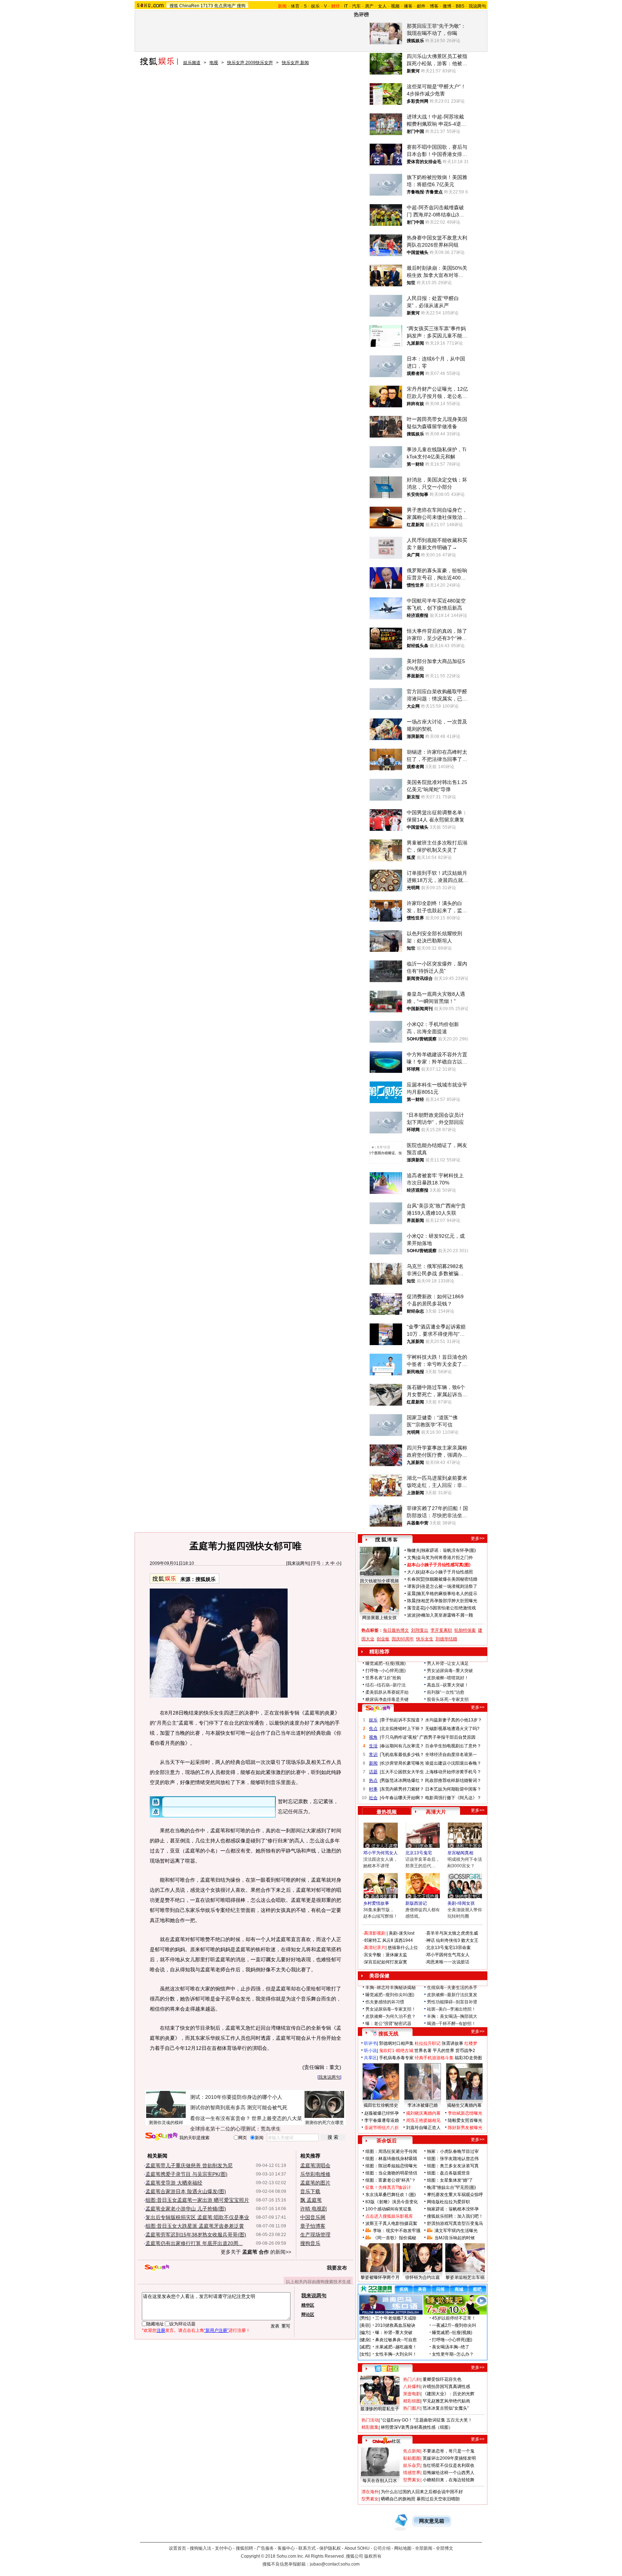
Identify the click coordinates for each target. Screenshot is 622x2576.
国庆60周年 (403, 1639)
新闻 (373, 1763)
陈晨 (411, 1601)
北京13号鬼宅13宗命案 (449, 1948)
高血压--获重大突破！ (448, 1685)
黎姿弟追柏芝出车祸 (465, 2277)
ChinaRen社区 (387, 2440)
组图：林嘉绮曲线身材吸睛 (391, 2159)
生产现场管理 (315, 2235)
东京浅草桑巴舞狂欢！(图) (391, 2195)
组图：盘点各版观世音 (449, 2173)
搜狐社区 (386, 2369)
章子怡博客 (313, 2226)
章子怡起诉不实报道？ (402, 1720)
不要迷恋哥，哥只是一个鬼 (449, 2451)
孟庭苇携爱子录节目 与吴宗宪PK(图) (186, 2174)
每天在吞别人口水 (380, 2481)
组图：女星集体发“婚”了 (450, 2180)
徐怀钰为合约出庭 (423, 2277)
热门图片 (412, 2408)
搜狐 (174, 6)
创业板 (383, 1639)
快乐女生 (425, 1639)
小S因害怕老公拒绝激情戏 (451, 1608)
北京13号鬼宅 (419, 1853)
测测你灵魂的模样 (166, 2123)
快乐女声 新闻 (295, 63)
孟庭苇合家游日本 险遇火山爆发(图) (186, 2191)
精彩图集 (370, 2427)
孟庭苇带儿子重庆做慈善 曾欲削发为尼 (189, 2165)
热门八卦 (412, 2379)
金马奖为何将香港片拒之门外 (445, 1558)
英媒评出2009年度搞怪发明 (449, 2458)
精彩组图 (412, 2401)
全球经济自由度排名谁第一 (451, 1755)
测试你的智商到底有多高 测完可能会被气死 (239, 2107)
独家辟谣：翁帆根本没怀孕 (453, 2209)
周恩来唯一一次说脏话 (448, 1962)
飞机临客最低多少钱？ (402, 1755)
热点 (373, 1780)
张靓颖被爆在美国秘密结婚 (451, 1579)
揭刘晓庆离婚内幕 (423, 2113)
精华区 (308, 2305)
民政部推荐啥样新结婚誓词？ (453, 1780)
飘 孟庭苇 (311, 2200)
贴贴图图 (412, 2458)
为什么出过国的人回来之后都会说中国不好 (422, 2492)
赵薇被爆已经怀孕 (382, 2113)
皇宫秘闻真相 (460, 1853)
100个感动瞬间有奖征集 (389, 2209)
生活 (373, 1746)
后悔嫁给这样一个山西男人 (449, 2473)
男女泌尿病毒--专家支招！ (391, 2009)
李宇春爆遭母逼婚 (382, 2120)
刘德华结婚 (446, 1639)
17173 (207, 6)
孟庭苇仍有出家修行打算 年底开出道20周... (194, 2243)
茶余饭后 (387, 2141)
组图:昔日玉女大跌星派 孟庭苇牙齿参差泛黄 (195, 2226)
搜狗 (241, 6)
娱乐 (315, 6)
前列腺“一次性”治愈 (446, 1692)
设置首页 (177, 2548)
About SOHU (357, 2548)
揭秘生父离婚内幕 (464, 2105)
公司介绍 (382, 2548)
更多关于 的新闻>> (256, 2252)
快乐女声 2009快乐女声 (250, 63)
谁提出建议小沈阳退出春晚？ (453, 1763)
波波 (411, 1615)
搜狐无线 (388, 2034)
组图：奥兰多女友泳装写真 (453, 2166)
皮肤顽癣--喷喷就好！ (448, 1678)
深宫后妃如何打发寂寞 (386, 1962)
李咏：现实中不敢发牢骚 (397, 2231)
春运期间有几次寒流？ (402, 1746)
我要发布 (337, 2268)
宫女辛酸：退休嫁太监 (386, 1955)
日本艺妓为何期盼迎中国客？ (453, 1789)
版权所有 (373, 2556)
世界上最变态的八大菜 (277, 2118)
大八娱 (414, 1572)
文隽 (411, 1558)
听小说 (370, 2051)
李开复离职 (441, 1630)
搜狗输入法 (200, 2548)
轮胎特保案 (465, 1630)
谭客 (411, 1586)
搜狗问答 (378, 1708)
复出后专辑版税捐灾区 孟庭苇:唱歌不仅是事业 (197, 2217)
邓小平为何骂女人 (380, 1853)
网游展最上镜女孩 (379, 1618)
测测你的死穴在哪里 (324, 2123)
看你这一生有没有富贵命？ (220, 2118)
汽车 (356, 6)
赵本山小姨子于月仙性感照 (447, 1572)
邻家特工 (373, 1940)
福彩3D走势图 (468, 2058)
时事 (373, 1789)
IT (346, 6)
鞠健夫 (414, 1550)
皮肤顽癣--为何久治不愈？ (391, 2016)
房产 (369, 6)
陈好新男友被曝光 (465, 2128)
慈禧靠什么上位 (403, 1948)
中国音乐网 (313, 2217)
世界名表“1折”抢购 (383, 1678)
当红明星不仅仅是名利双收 (449, 2465)
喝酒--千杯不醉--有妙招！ (451, 2024)
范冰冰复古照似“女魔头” (446, 2408)
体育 (295, 6)
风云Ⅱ (388, 1940)
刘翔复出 (420, 1630)
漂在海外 (370, 2492)
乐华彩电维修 (315, 2174)
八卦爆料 (412, 2387)
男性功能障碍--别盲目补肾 (452, 2002)
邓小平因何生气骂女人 (448, 1955)
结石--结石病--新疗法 (386, 1685)
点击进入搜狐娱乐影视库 (389, 2216)
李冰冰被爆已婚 (423, 2105)
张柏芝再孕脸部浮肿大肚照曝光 (447, 1601)
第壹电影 (412, 2394)
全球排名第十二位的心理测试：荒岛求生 (235, 2129)
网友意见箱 (432, 2521)
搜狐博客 (386, 1540)
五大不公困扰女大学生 (402, 1772)
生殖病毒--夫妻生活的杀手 (452, 1988)
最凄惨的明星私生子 (380, 2409)
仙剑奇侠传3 (448, 1940)
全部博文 (445, 2548)
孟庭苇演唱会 (315, 2165)
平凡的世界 (443, 2051)
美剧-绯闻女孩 (461, 1903)
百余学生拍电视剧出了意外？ (453, 1746)
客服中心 (286, 2548)
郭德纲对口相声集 (396, 2043)
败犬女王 (470, 1940)
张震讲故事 (452, 2043)
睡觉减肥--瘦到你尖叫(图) (390, 1995)
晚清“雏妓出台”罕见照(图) (451, 2187)
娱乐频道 (192, 63)
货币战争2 (465, 2051)
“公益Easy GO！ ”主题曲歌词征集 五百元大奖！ (427, 2420)
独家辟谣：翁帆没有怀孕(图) (449, 1550)
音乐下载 (310, 2191)
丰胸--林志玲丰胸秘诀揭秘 (391, 1988)
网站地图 (403, 2548)
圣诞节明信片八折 (382, 2128)
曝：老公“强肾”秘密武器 (388, 2024)
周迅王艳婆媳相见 (423, 2120)
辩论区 (308, 2315)
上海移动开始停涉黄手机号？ (453, 1772)
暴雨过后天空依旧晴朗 (438, 2499)
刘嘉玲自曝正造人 (423, 2128)
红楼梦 (471, 2043)
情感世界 (412, 2473)
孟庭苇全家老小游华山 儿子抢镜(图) (186, 2209)
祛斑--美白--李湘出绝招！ (451, 2009)
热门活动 (370, 2420)
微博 (447, 6)
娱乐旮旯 (412, 2465)
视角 (373, 1737)
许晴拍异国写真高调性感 (446, 2387)
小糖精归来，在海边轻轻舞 (449, 2480)
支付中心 (224, 2548)
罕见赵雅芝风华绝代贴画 (446, 2401)
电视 (214, 63)
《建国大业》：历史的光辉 (449, 2394)
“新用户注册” (216, 2330)
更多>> (478, 1538)
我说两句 (477, 6)
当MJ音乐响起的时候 (455, 2238)
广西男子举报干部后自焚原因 (447, 1737)
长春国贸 (416, 1579)
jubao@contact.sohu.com (335, 2564)
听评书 (370, 2043)
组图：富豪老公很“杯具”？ (391, 2180)
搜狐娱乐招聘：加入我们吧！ (455, 2216)
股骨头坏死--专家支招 (448, 1699)
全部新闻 (424, 2548)
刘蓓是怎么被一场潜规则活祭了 (447, 1586)
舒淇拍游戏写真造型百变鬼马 (455, 2223)
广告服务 (265, 2548)
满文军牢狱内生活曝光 (456, 2231)
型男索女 (412, 2480)
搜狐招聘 (244, 2548)
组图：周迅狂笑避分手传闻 (391, 2151)
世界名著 (423, 2051)
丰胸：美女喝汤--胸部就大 (452, 2016)
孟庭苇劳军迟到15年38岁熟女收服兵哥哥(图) (196, 2235)
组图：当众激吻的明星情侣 (391, 2173)
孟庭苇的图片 (315, 2183)
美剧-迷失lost (402, 1933)
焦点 (373, 1729)
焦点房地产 (225, 6)
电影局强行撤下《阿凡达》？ (453, 1798)
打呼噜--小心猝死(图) (386, 1671)
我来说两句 (298, 1563)
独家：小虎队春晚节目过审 (453, 2151)
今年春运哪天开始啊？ (402, 1798)
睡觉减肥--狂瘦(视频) (386, 1663)
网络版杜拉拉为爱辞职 (449, 2202)
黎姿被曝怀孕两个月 (380, 2277)
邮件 (421, 6)
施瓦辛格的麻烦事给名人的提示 (447, 1594)
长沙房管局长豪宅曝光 (402, 1763)
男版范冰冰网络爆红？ (402, 1780)
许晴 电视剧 (314, 2209)
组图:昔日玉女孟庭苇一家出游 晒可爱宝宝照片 (197, 2200)
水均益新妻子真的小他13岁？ (454, 1720)
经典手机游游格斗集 (434, 2058)
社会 (373, 1798)
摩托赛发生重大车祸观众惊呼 (455, 2195)
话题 (373, 1772)
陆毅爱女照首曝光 (465, 2120)
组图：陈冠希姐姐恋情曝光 (391, 2166)
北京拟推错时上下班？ (402, 1729)
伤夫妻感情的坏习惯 (385, 2002)
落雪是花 (416, 1608)
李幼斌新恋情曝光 (465, 2113)
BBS (460, 6)
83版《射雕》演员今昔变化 (392, 2202)
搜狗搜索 (161, 2136)
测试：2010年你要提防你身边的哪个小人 (236, 2097)
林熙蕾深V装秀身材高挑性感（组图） (417, 2427)
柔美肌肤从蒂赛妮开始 (387, 1692)
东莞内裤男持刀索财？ (402, 1789)
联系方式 (307, 2548)
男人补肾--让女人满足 (448, 1663)
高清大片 (436, 1812)
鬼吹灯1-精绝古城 (396, 2051)
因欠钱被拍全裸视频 (379, 1581)
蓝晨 (411, 1594)
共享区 (370, 2058)
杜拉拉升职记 (428, 2043)
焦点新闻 (412, 2451)
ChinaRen (189, 6)
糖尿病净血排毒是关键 (387, 1699)
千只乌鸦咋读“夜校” (400, 1737)
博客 (434, 6)
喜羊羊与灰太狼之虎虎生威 (452, 1933)
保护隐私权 (330, 2548)
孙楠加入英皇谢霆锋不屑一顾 (445, 1615)
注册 (161, 2330)
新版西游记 (416, 1903)
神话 (431, 1940)
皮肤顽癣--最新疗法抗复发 (452, 1995)
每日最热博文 (396, 1630)
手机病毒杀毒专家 (396, 2058)
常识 (373, 1755)
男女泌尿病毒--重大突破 (450, 1671)
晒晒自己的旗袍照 (398, 2499)
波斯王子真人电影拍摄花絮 (391, 2223)
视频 (395, 6)
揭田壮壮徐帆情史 (381, 2105)
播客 (408, 6)
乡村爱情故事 (376, 1903)
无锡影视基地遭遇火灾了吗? (452, 1729)
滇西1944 (404, 1940)
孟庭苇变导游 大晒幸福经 (174, 2183)
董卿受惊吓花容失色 (442, 2379)
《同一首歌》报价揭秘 (395, 2238)
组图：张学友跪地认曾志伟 (453, 2159)
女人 (382, 6)
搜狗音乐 (310, 2243)
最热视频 (387, 1812)
